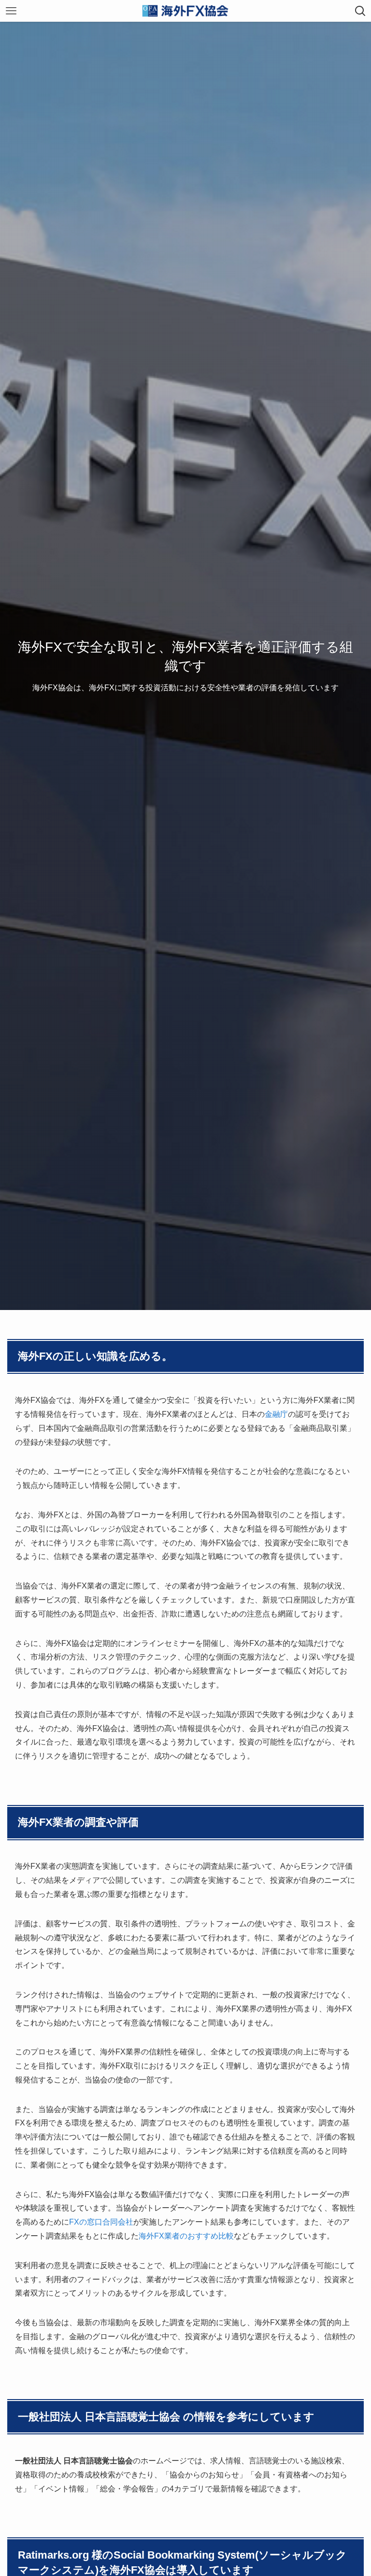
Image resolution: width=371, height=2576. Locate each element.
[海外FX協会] (185, 11)
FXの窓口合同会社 (101, 2222)
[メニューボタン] (11, 11)
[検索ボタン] (360, 11)
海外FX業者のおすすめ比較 (186, 2236)
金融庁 (276, 1414)
